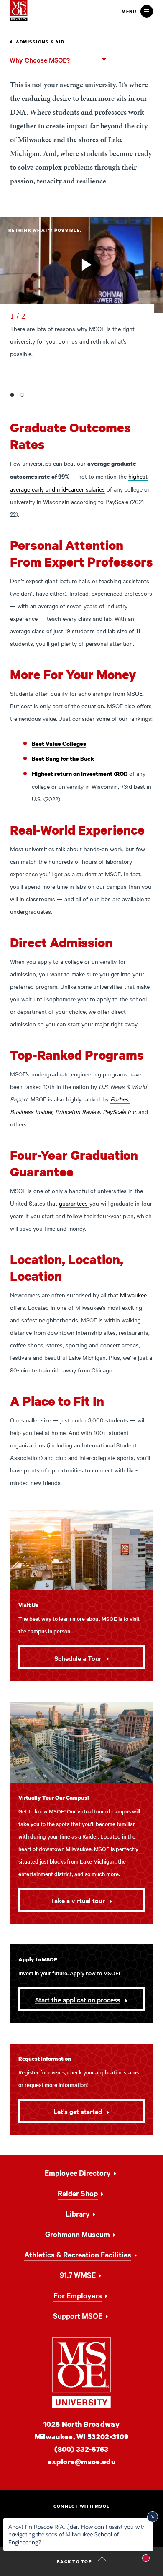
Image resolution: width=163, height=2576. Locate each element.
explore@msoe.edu (81, 2462)
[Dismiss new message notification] (153, 2517)
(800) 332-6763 (81, 2449)
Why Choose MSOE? (40, 60)
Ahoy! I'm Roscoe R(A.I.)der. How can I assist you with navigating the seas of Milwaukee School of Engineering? (77, 2534)
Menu (129, 11)
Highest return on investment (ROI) (80, 774)
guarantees (74, 1203)
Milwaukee (133, 1295)
